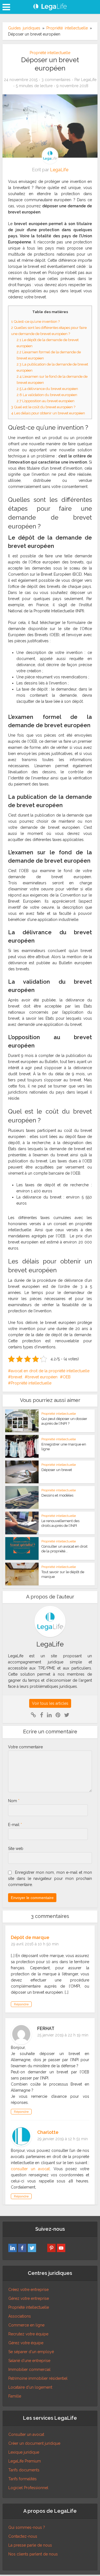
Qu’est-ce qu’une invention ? (35, 321)
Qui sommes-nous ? (27, 2527)
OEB (67, 1377)
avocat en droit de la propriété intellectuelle (50, 1371)
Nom (14, 1801)
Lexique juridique (24, 2452)
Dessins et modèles (57, 1495)
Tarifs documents (24, 2470)
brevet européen (42, 1377)
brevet (17, 1377)
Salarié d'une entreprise (29, 2361)
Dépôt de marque (30, 1937)
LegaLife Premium (25, 2461)
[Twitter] (32, 2248)
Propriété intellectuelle (67, 28)
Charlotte (48, 2132)
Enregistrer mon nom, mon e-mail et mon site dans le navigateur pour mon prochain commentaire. (50, 1879)
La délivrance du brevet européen (47, 389)
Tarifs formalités (22, 2479)
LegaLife (89, 80)
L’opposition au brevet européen (46, 401)
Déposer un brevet (57, 1470)
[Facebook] (22, 2248)
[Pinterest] (51, 2248)
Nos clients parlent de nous (33, 2554)
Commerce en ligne (26, 2325)
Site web (16, 1849)
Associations (20, 2316)
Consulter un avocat (26, 2434)
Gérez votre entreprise (29, 2298)
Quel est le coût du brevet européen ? (43, 407)
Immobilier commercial (29, 2369)
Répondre (21, 2004)
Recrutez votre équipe (28, 2334)
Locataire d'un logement (30, 2387)
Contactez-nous (23, 2536)
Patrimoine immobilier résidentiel (38, 2378)
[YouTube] (61, 2248)
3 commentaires (56, 80)
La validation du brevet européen (47, 395)
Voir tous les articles (50, 1703)
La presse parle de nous (30, 2545)
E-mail (15, 1825)
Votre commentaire (25, 1747)
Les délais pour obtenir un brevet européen (48, 413)
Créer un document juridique (34, 2443)
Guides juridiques (24, 28)
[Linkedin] (12, 2248)
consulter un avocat (30, 2169)
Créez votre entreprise (28, 2290)
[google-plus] (42, 2248)
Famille (15, 2396)
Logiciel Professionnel (28, 2488)
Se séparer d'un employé (31, 2352)
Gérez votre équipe (26, 2343)
